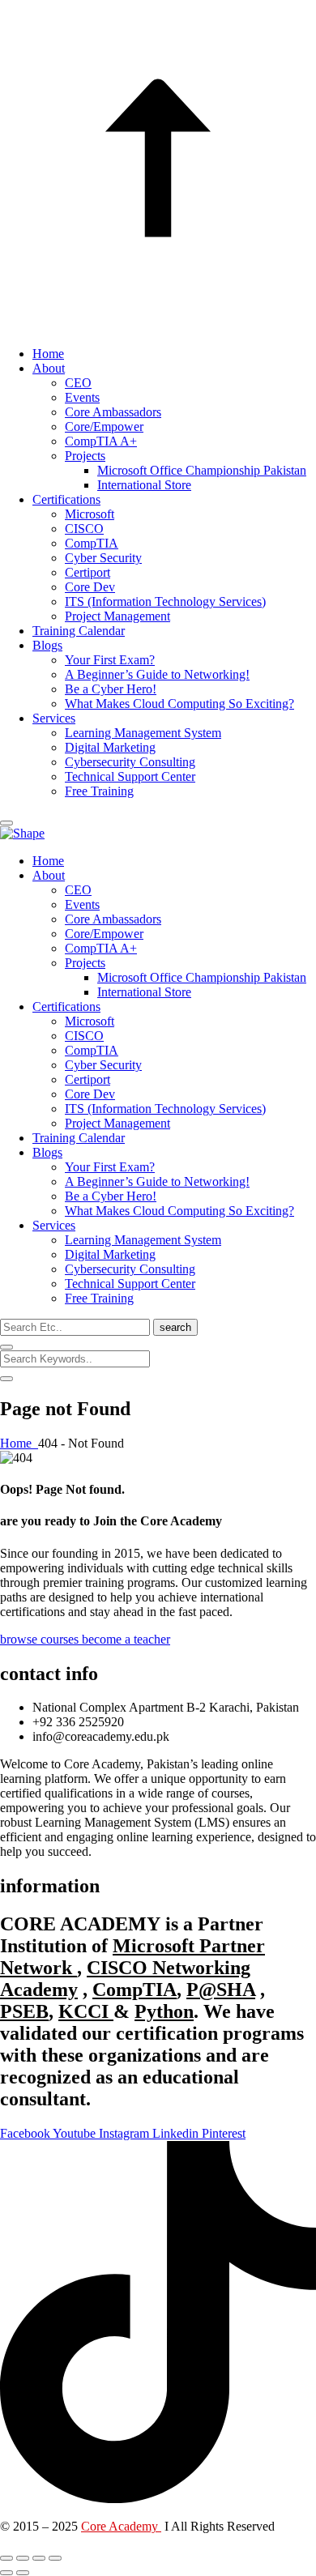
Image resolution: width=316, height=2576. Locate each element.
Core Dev (90, 587)
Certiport (88, 572)
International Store (144, 485)
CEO (78, 383)
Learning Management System (143, 733)
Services (54, 718)
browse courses (41, 1639)
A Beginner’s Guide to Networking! (157, 674)
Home (48, 354)
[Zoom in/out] (6, 2558)
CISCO (84, 529)
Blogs (47, 645)
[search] (6, 1347)
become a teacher (126, 1639)
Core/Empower (104, 426)
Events (82, 397)
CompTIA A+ (101, 441)
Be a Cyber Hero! (111, 689)
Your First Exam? (110, 660)
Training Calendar (79, 631)
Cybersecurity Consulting (130, 762)
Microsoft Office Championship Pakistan (202, 470)
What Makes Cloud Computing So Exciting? (179, 704)
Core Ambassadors (113, 412)
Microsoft (90, 514)
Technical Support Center (130, 776)
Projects (85, 456)
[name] (6, 823)
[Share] (39, 2558)
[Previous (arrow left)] (6, 2573)
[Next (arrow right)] (23, 2573)
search (175, 1327)
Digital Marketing (110, 747)
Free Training (99, 791)
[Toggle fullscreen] (23, 2558)
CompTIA (92, 543)
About (49, 368)
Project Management (117, 616)
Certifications (66, 499)
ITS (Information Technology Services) (165, 601)
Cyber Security (103, 558)
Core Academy (121, 2526)
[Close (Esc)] (55, 2558)
